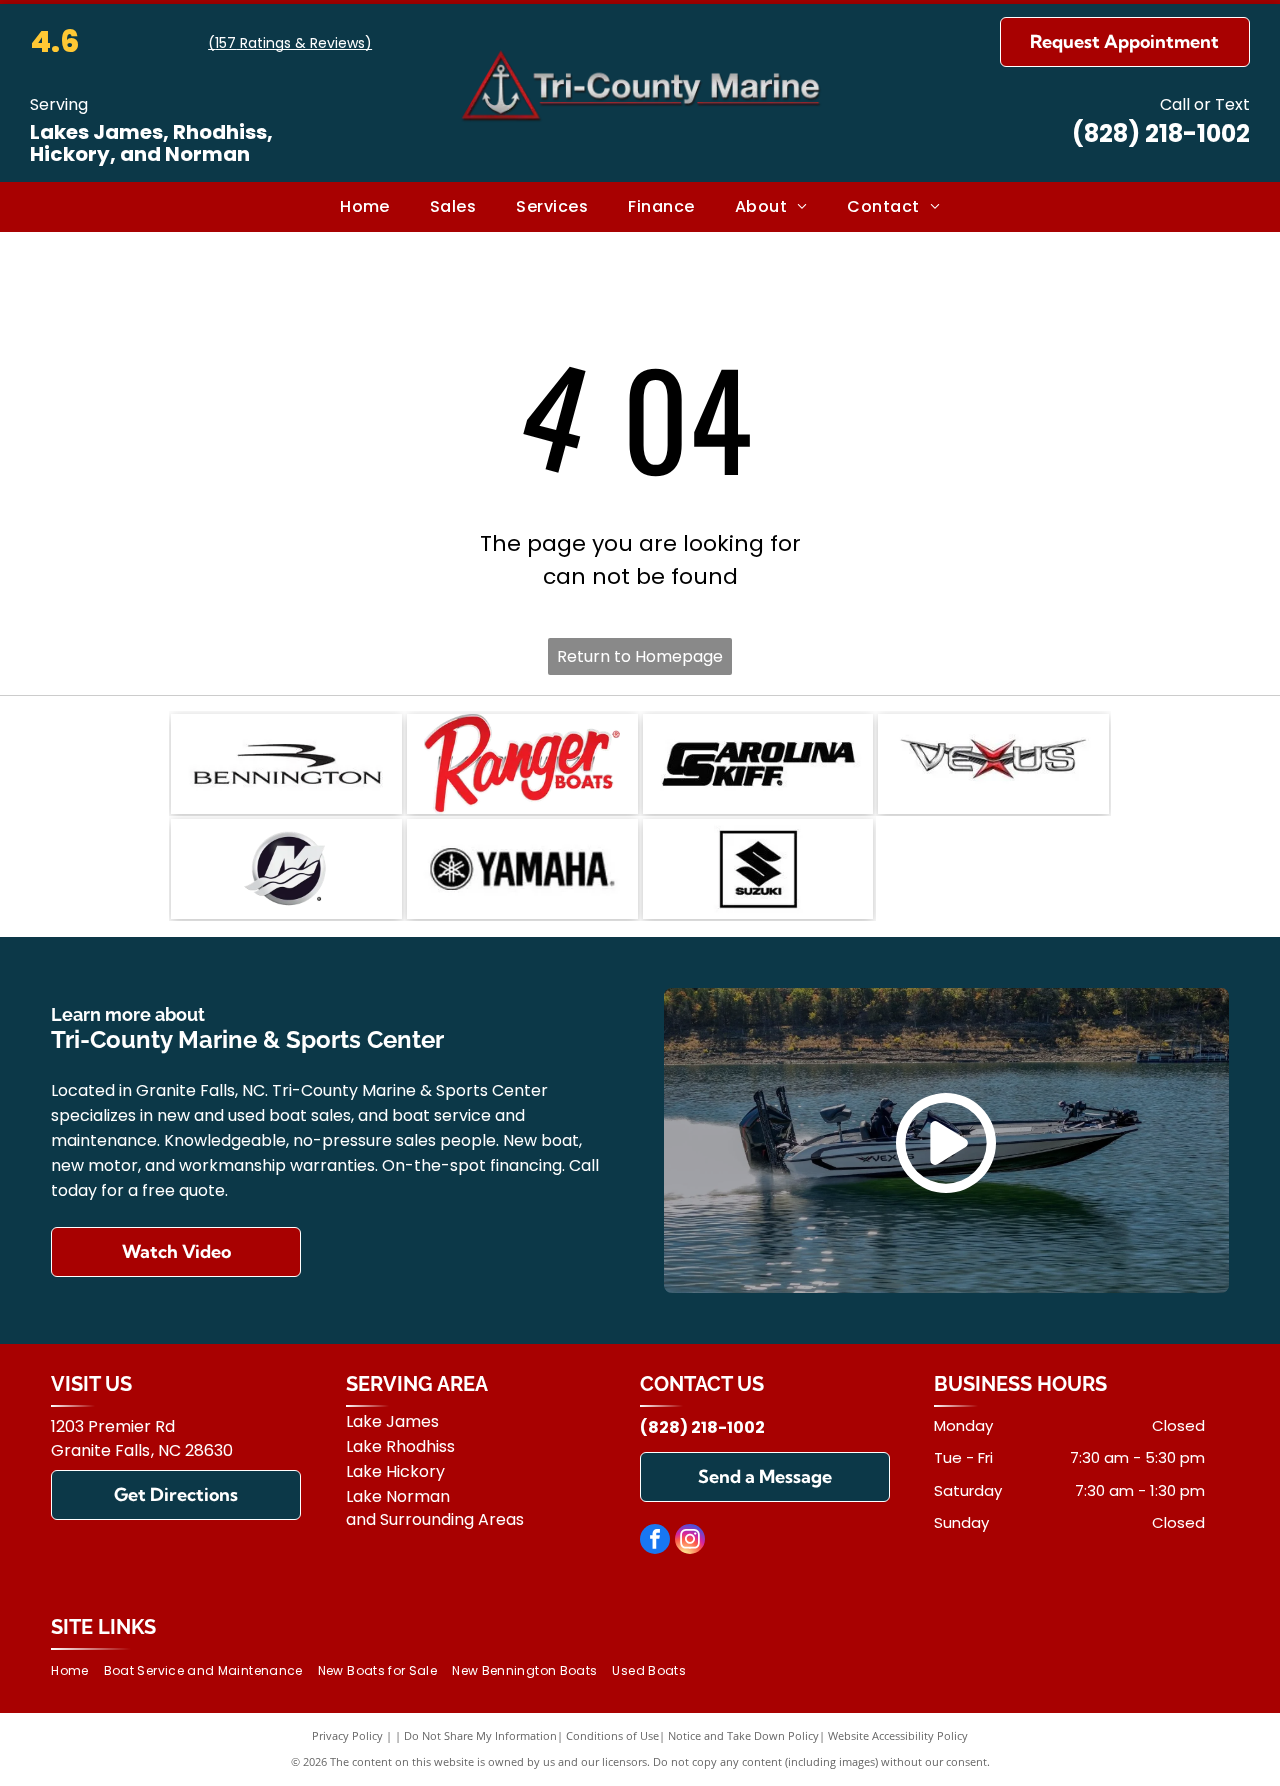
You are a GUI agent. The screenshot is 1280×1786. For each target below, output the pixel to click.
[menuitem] (365, 207)
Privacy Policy (347, 1735)
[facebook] (655, 1541)
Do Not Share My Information (480, 1735)
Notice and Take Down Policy (743, 1735)
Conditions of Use (612, 1735)
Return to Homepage (640, 656)
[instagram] (690, 1541)
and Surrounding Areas (435, 1519)
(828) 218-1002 (1161, 133)
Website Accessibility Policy (898, 1735)
